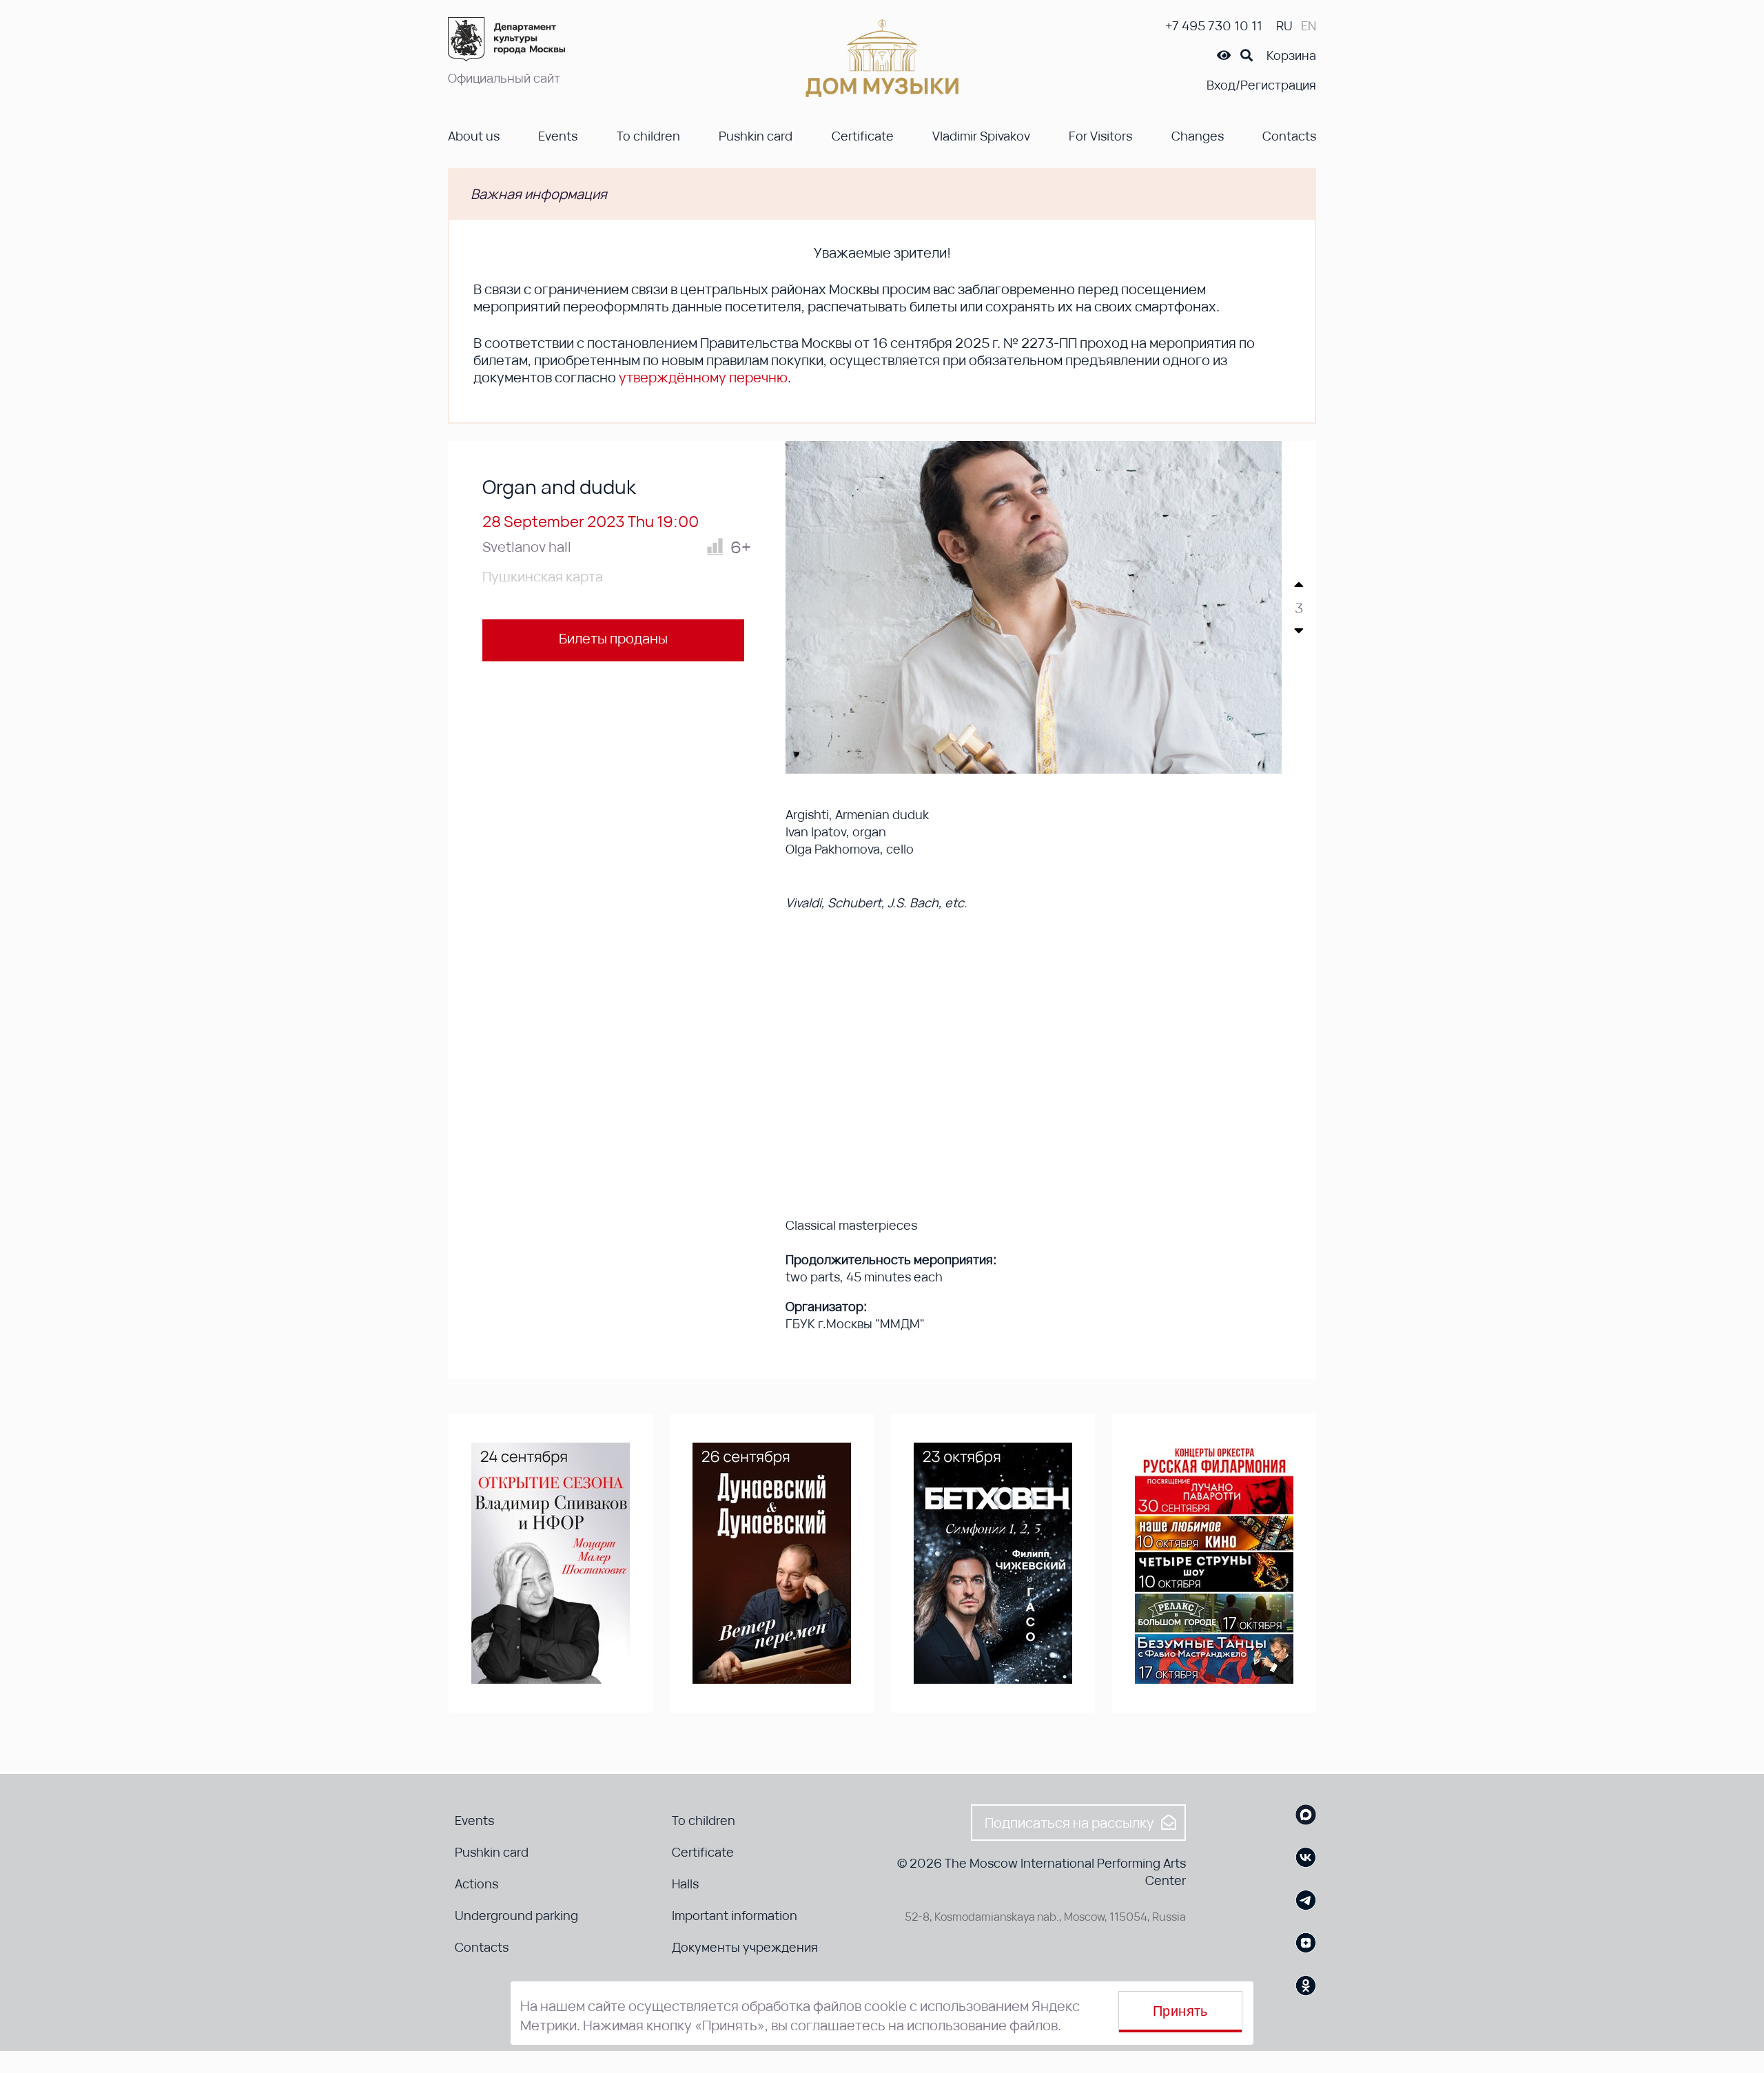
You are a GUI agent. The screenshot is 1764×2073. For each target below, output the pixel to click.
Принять (1180, 2011)
